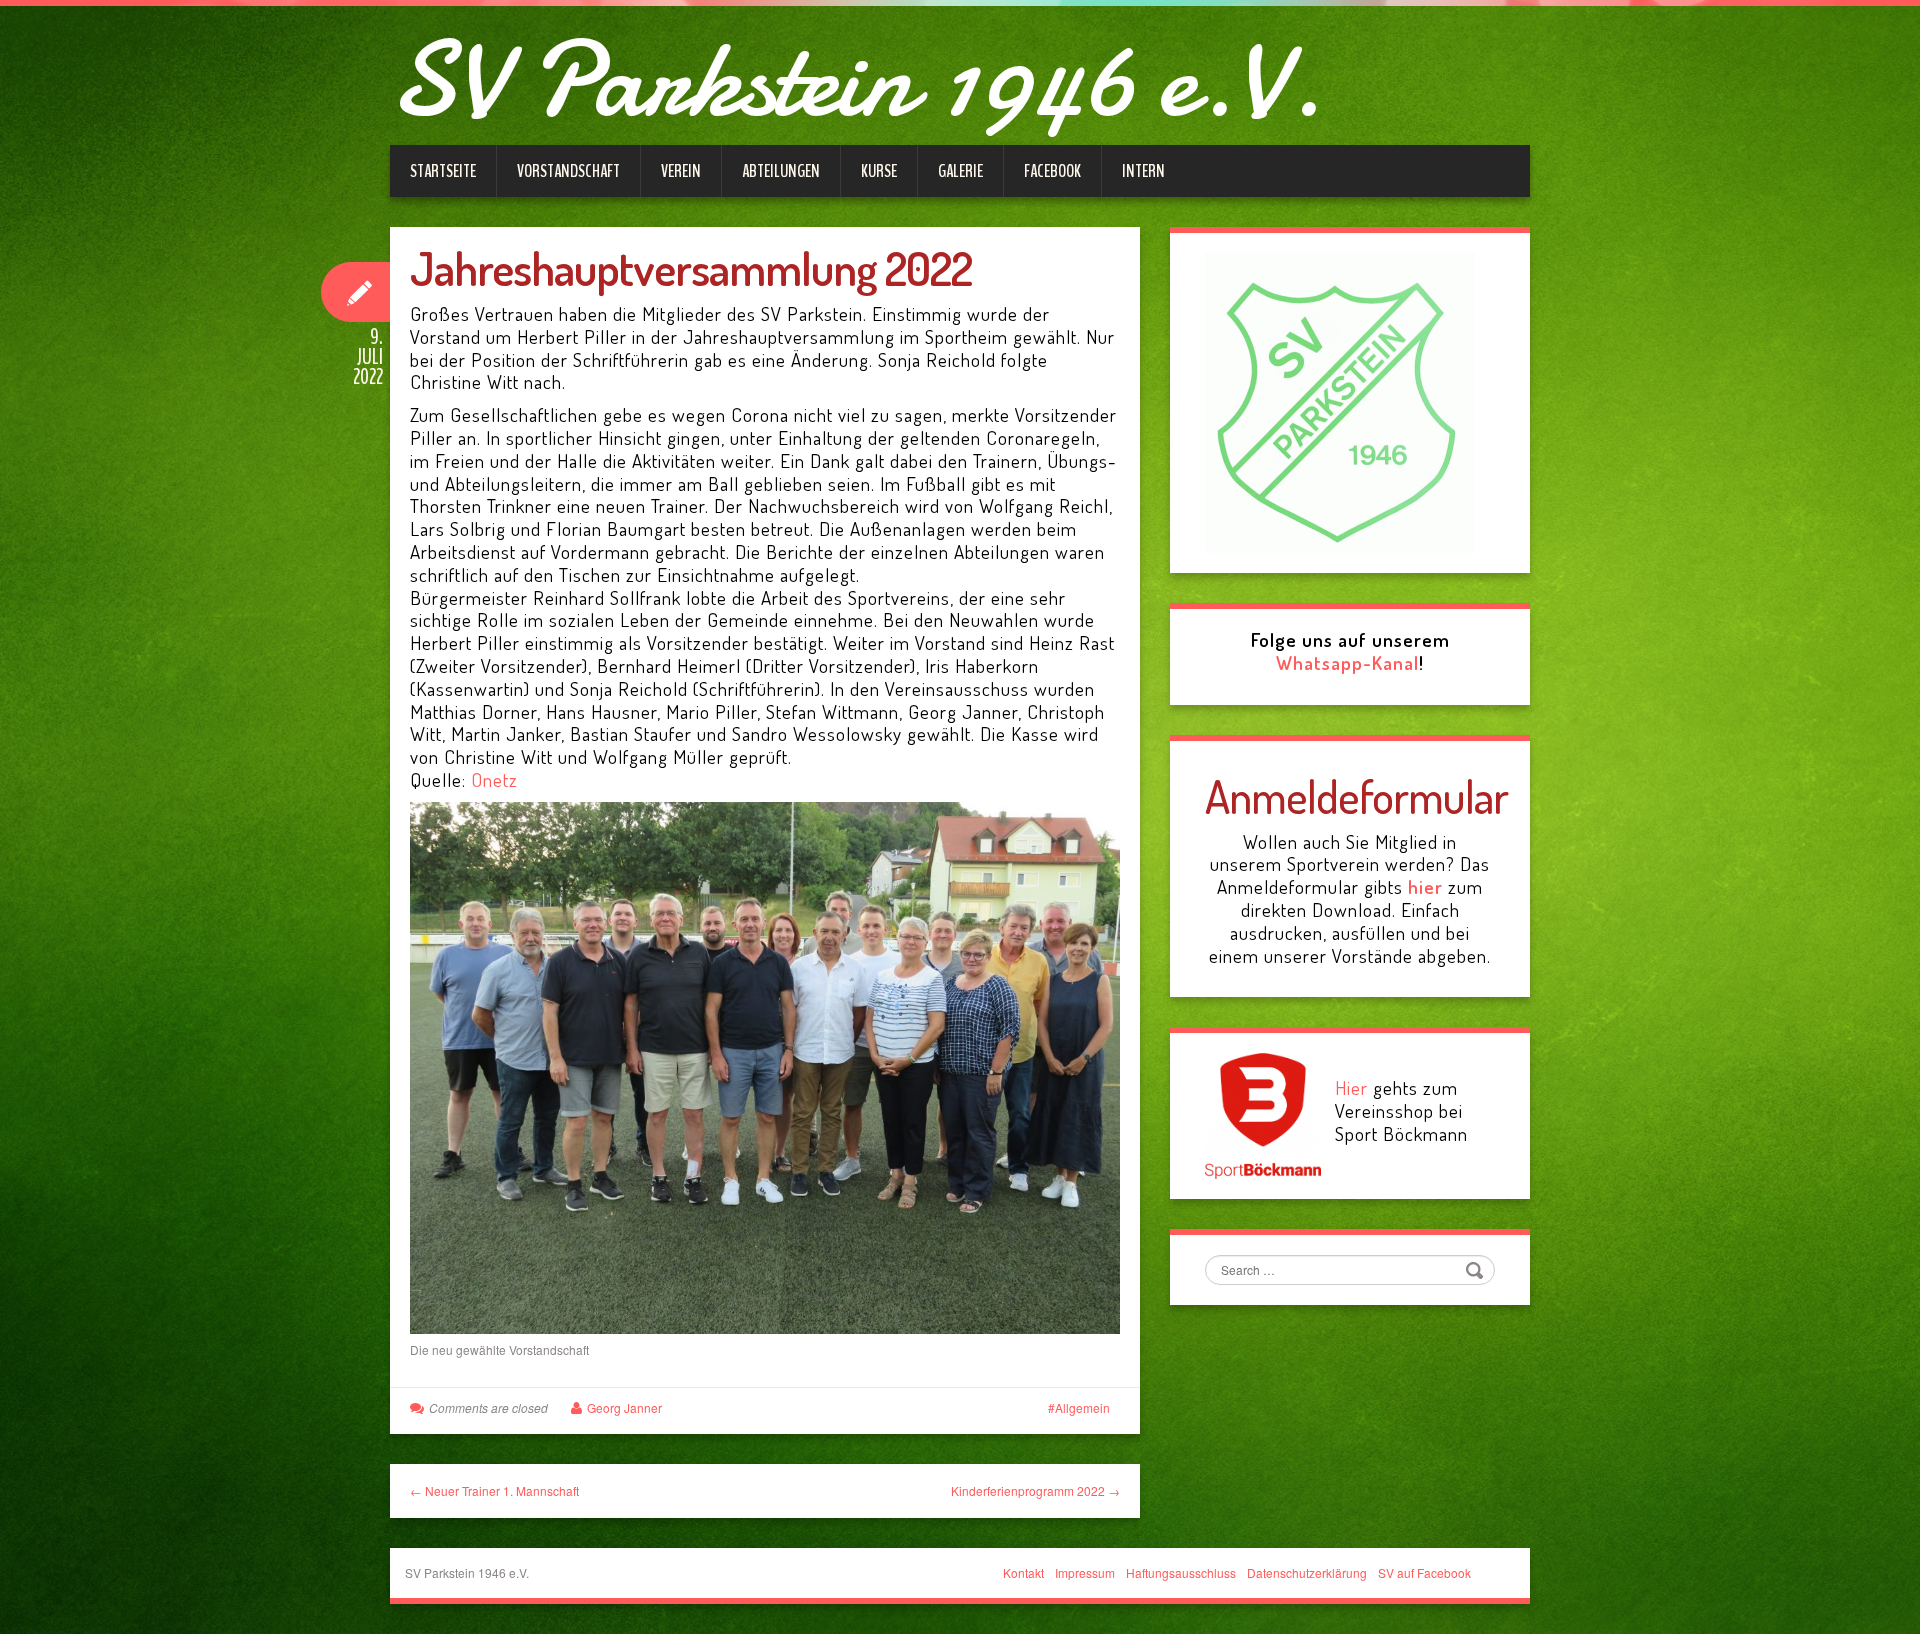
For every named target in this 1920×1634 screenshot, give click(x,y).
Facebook (1052, 171)
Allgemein (1082, 1407)
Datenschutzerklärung (1307, 1572)
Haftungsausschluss (1181, 1572)
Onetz (494, 779)
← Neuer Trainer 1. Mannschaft (494, 1490)
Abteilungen (781, 171)
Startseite (443, 171)
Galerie (960, 171)
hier (1425, 886)
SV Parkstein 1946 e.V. (856, 80)
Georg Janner (624, 1407)
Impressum (1085, 1572)
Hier (1351, 1087)
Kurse (879, 171)
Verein (681, 171)
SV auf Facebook (1424, 1572)
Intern (1143, 171)
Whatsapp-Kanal (1347, 662)
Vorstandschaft (568, 171)
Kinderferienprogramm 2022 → (1035, 1490)
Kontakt (1023, 1572)
